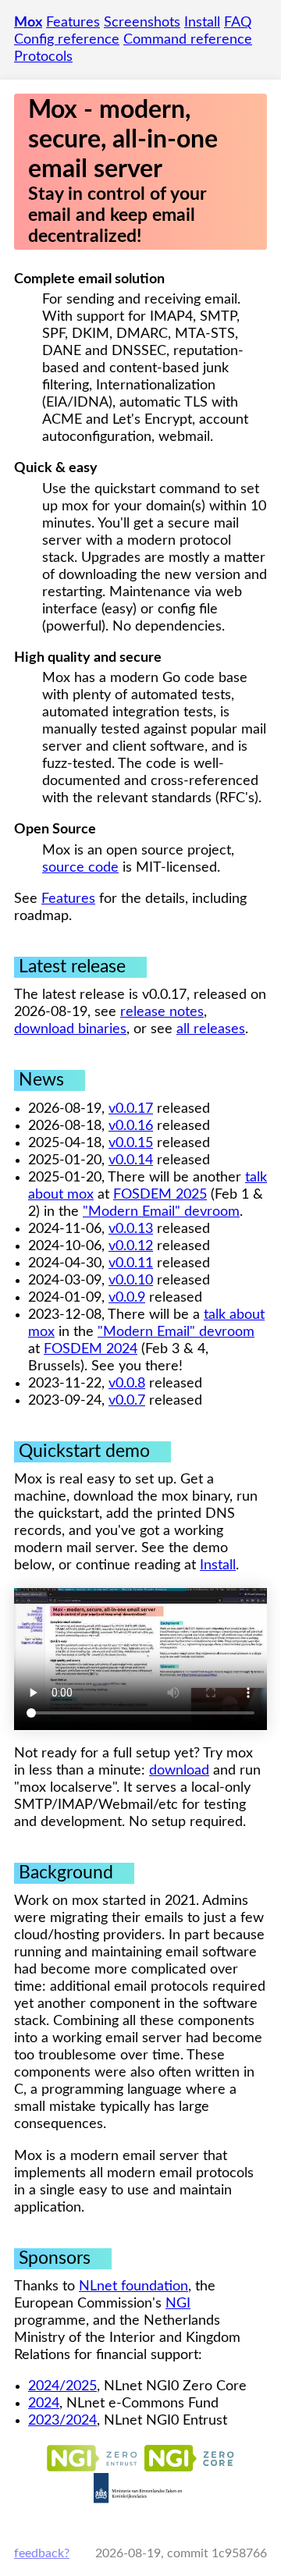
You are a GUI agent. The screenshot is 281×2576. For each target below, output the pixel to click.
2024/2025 (62, 2386)
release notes (162, 1012)
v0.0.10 (131, 1281)
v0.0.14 (131, 1160)
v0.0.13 (131, 1229)
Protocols (43, 57)
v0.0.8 (127, 1384)
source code (80, 868)
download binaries (70, 1029)
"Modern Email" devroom (161, 1212)
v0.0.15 (131, 1143)
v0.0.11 (131, 1263)
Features (73, 23)
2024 (44, 2404)
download (179, 1771)
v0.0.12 (131, 1246)
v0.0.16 (131, 1126)
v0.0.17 (131, 1109)
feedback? (42, 2553)
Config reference (67, 40)
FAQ (238, 23)
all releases (211, 1029)
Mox (28, 23)
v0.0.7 (127, 1401)
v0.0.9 (127, 1298)
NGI (178, 2304)
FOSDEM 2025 (160, 1195)
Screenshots (142, 23)
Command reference (188, 40)
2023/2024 (62, 2421)
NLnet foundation (133, 2286)
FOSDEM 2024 (91, 1349)
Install (202, 23)
